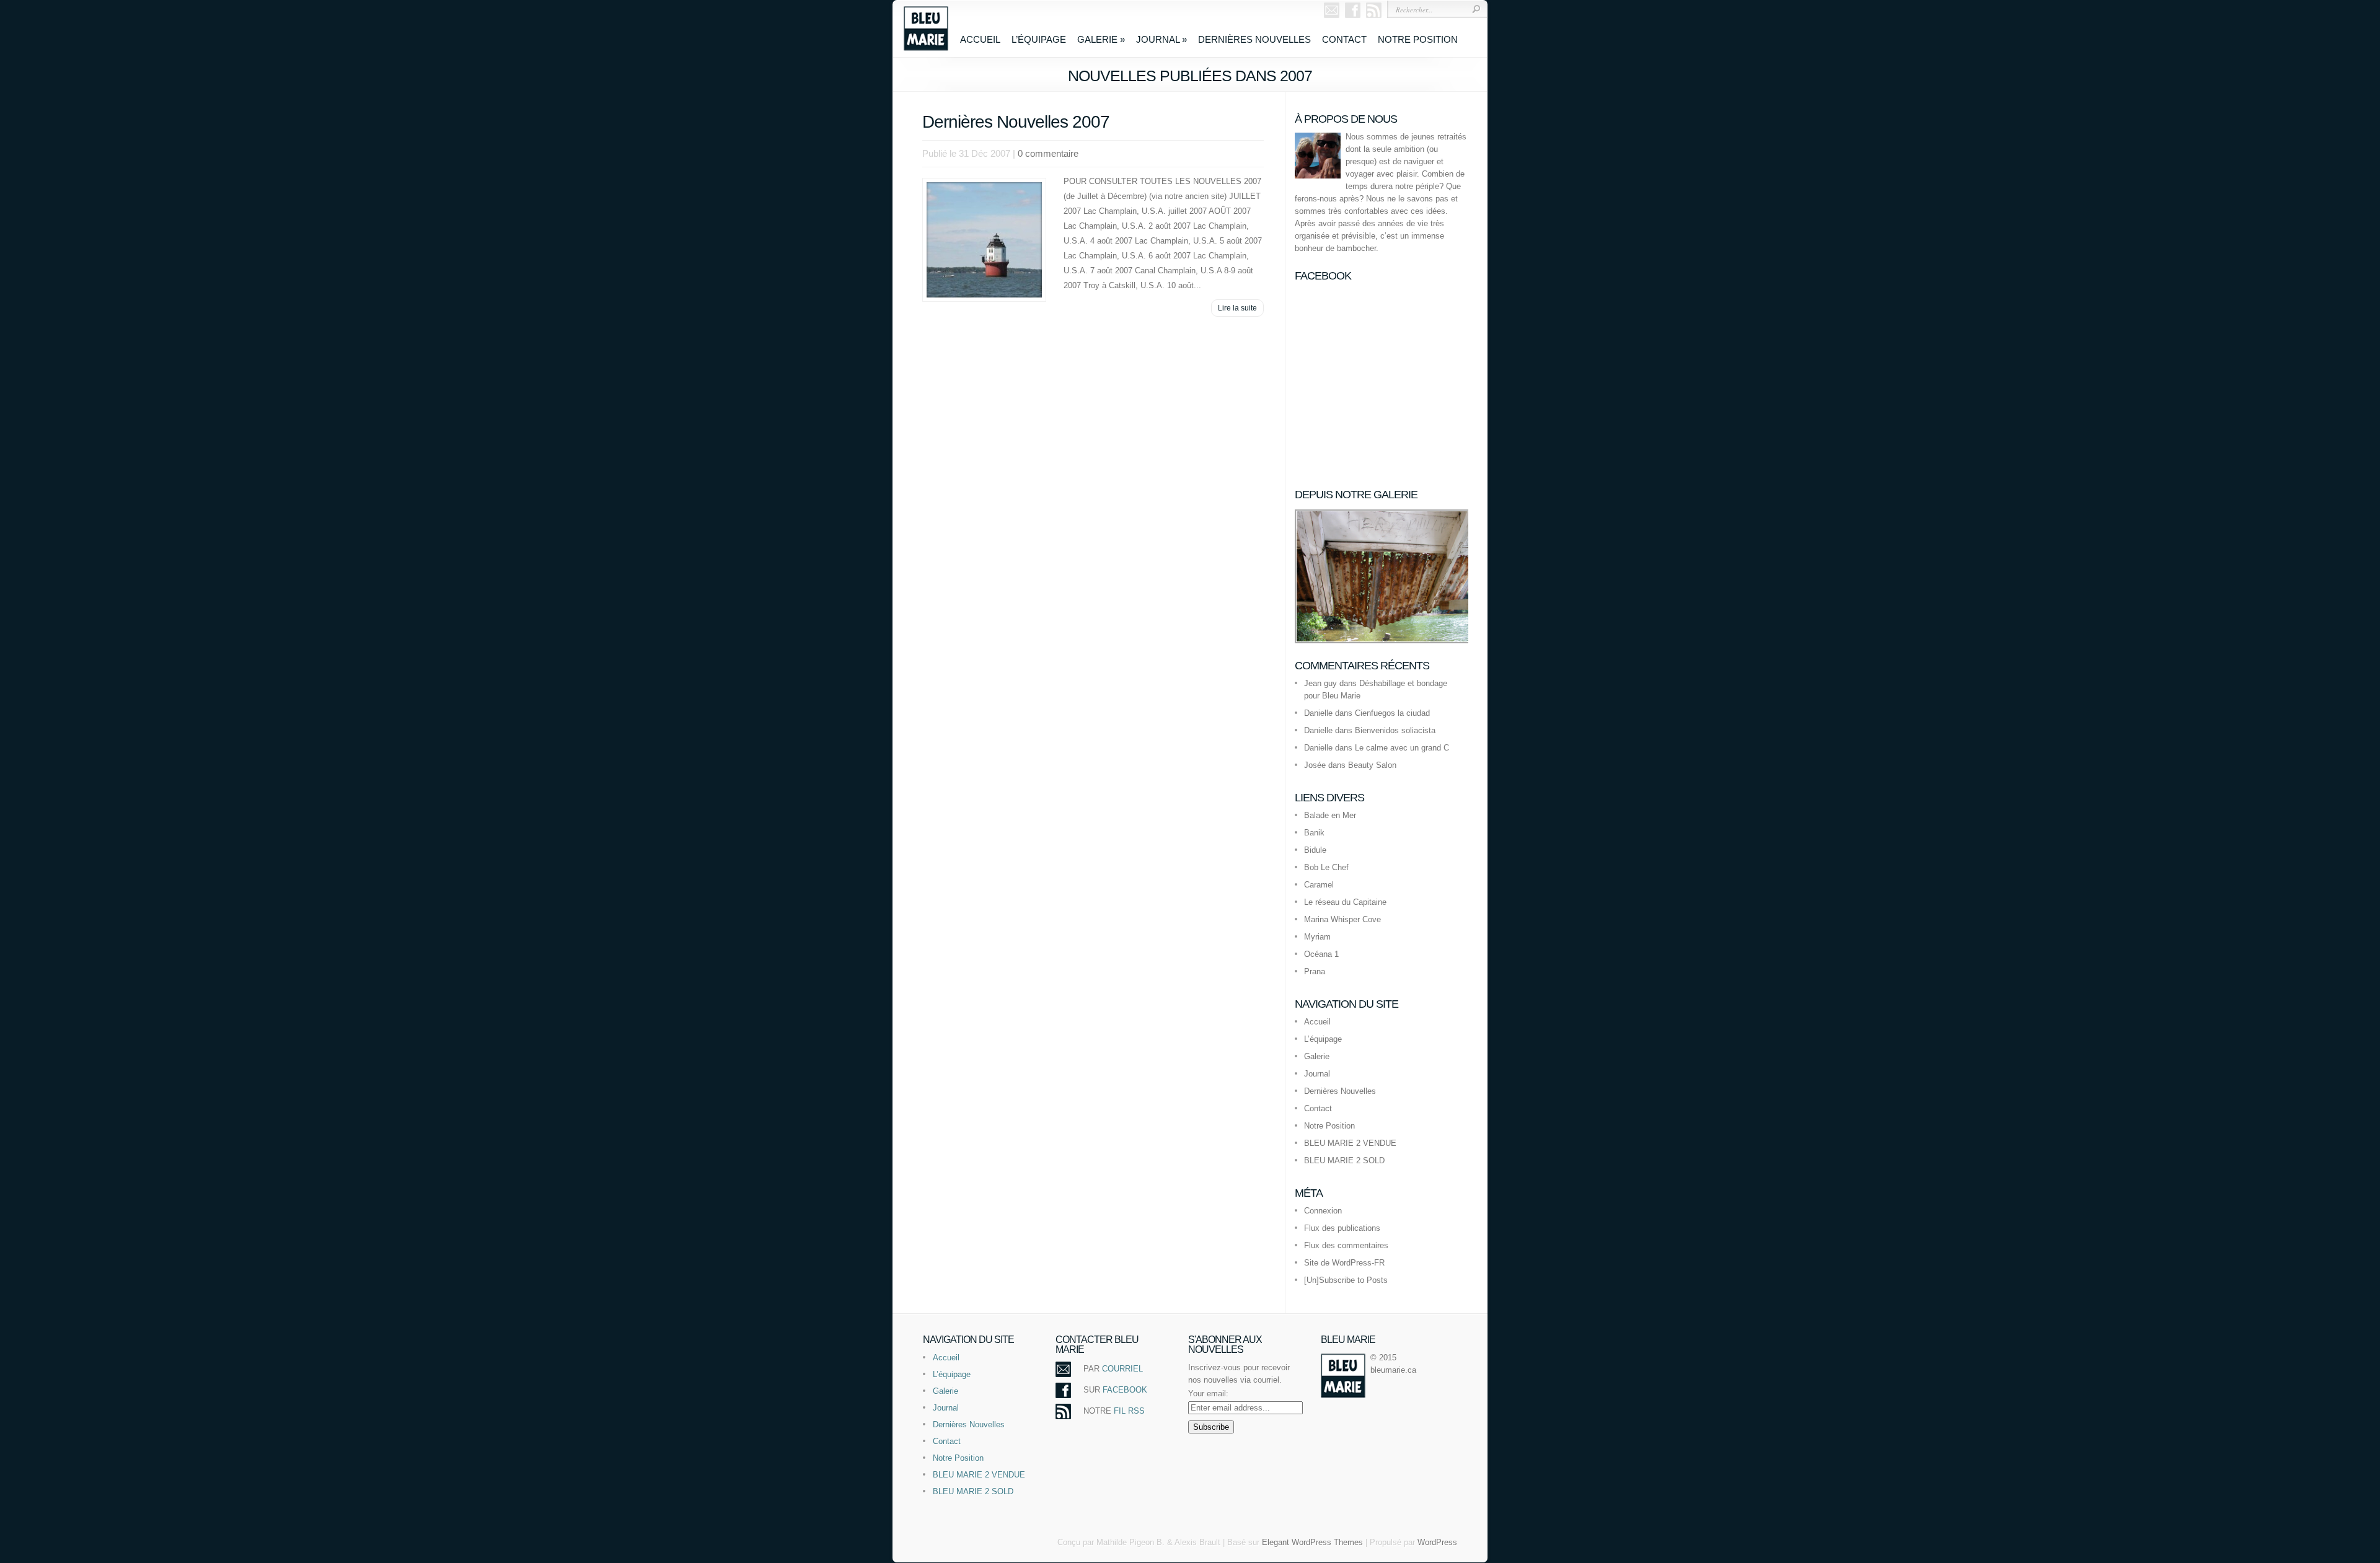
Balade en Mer (1330, 815)
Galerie (1101, 39)
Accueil (980, 39)
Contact (1344, 39)
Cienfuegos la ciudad (1392, 713)
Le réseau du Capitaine (1345, 902)
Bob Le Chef (1326, 867)
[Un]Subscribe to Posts (1346, 1280)
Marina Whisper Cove (1342, 919)
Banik (1314, 833)
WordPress (1437, 1542)
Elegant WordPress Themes (1312, 1542)
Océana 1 (1321, 954)
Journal (1161, 39)
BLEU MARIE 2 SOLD (1344, 1160)
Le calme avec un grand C (1402, 748)
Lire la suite (1237, 308)
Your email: (1208, 1393)
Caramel (1319, 885)
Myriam (1317, 937)
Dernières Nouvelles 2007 (1016, 122)
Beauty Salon (1372, 765)
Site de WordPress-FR (1344, 1263)
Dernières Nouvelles (1254, 39)
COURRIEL (1122, 1369)
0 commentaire (1048, 153)
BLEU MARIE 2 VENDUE (1350, 1143)
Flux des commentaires (1346, 1245)
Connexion (1323, 1211)
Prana (1315, 971)
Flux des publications (1342, 1228)
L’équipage (1039, 39)
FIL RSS (1129, 1411)
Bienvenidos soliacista (1395, 730)
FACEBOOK (1125, 1390)
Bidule (1315, 850)
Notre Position (1418, 39)
